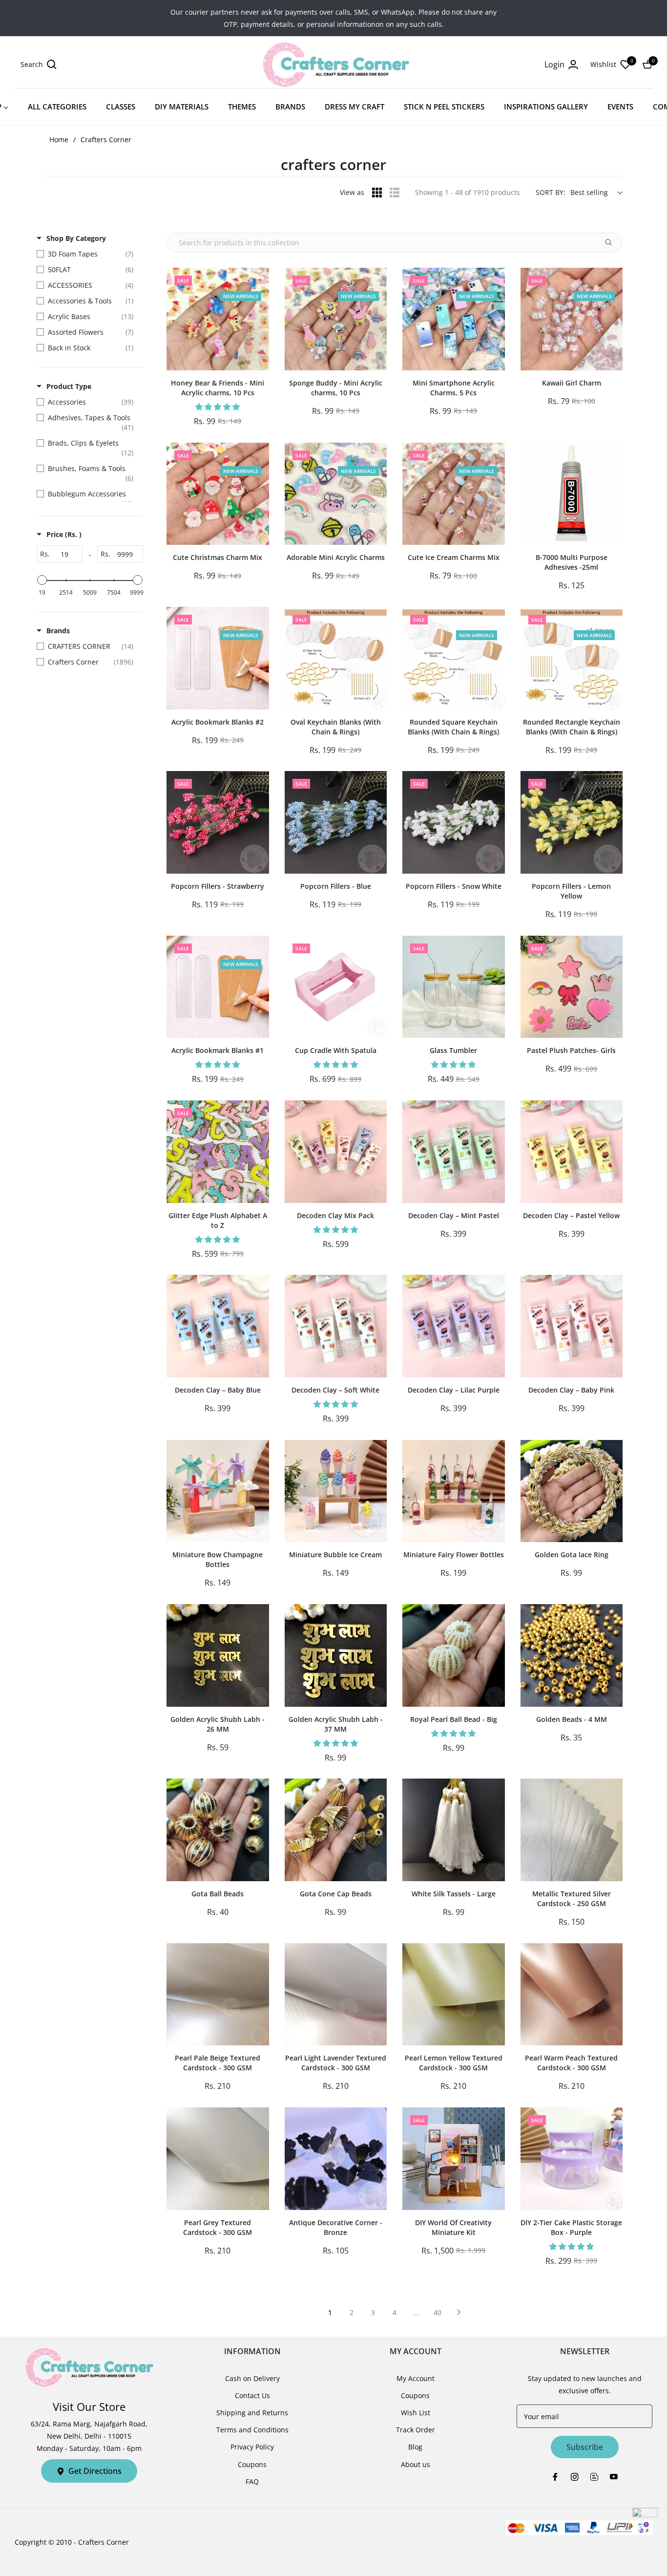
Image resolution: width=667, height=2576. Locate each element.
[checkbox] (87, 254)
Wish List (416, 2413)
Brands (58, 631)
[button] (39, 64)
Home (59, 140)
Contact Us (252, 2395)
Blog (415, 2447)
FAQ (252, 2481)
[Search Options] (612, 242)
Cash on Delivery (252, 2378)
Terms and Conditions (252, 2430)
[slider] (42, 580)
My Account (416, 2378)
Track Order (416, 2430)
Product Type (69, 386)
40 (438, 2312)
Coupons (252, 2464)
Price (64, 534)
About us (416, 2464)
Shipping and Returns (252, 2413)
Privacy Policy (252, 2447)
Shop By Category (76, 238)
